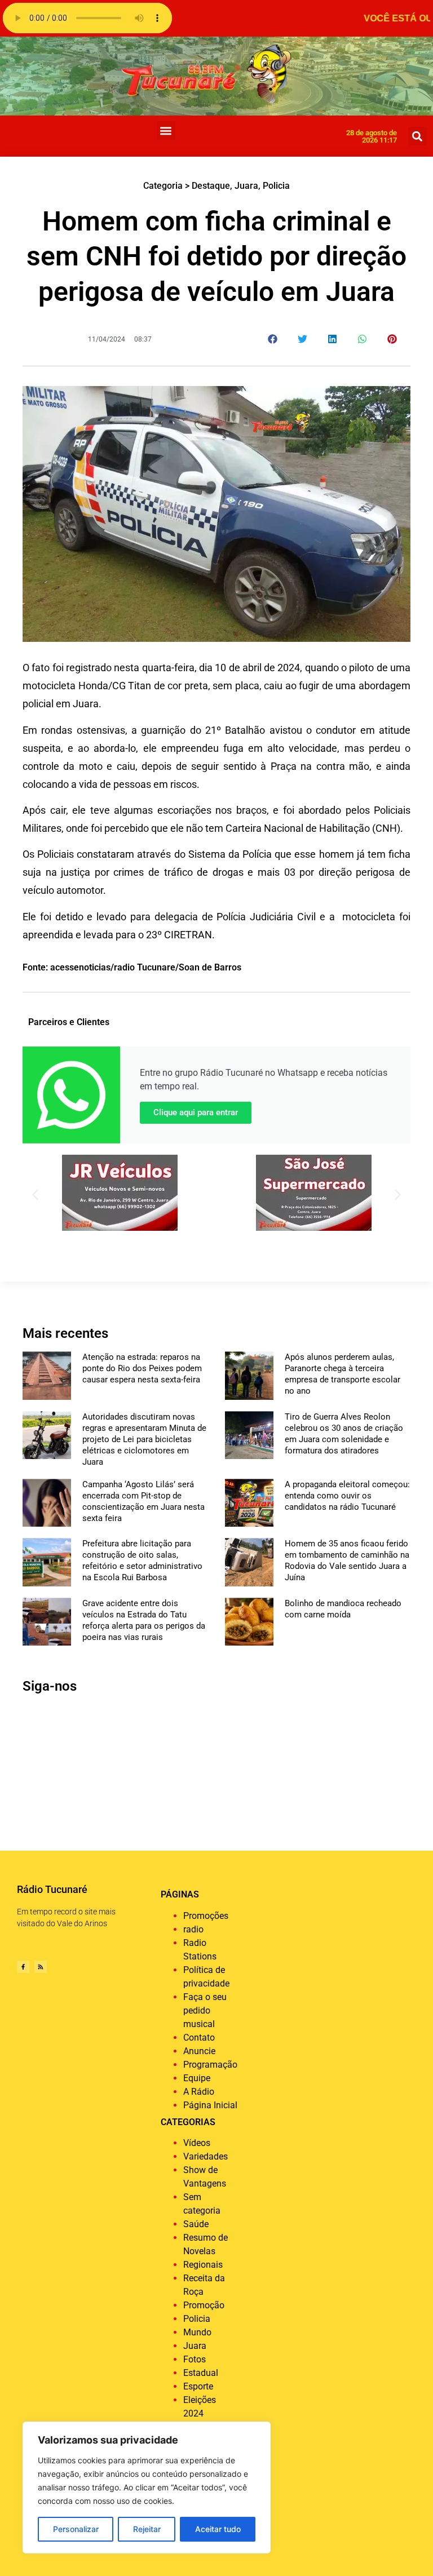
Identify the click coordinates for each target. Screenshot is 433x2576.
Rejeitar (147, 2529)
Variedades (206, 2156)
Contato (199, 2038)
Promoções (206, 1916)
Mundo (197, 2332)
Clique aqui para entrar (196, 1112)
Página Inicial (210, 2105)
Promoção (204, 2305)
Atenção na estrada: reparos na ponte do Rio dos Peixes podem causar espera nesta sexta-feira (142, 1368)
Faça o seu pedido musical (205, 2010)
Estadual (201, 2373)
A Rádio (199, 2092)
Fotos (195, 2359)
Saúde (196, 2224)
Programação (210, 2065)
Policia (276, 186)
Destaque (211, 186)
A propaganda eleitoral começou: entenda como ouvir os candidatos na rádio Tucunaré (347, 1496)
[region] (147, 2488)
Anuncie (199, 2051)
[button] (166, 130)
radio (193, 1929)
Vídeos (197, 2143)
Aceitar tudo (218, 2529)
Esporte (198, 2386)
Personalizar (76, 2529)
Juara (246, 186)
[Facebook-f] (23, 1967)
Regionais (203, 2265)
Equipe (197, 2078)
